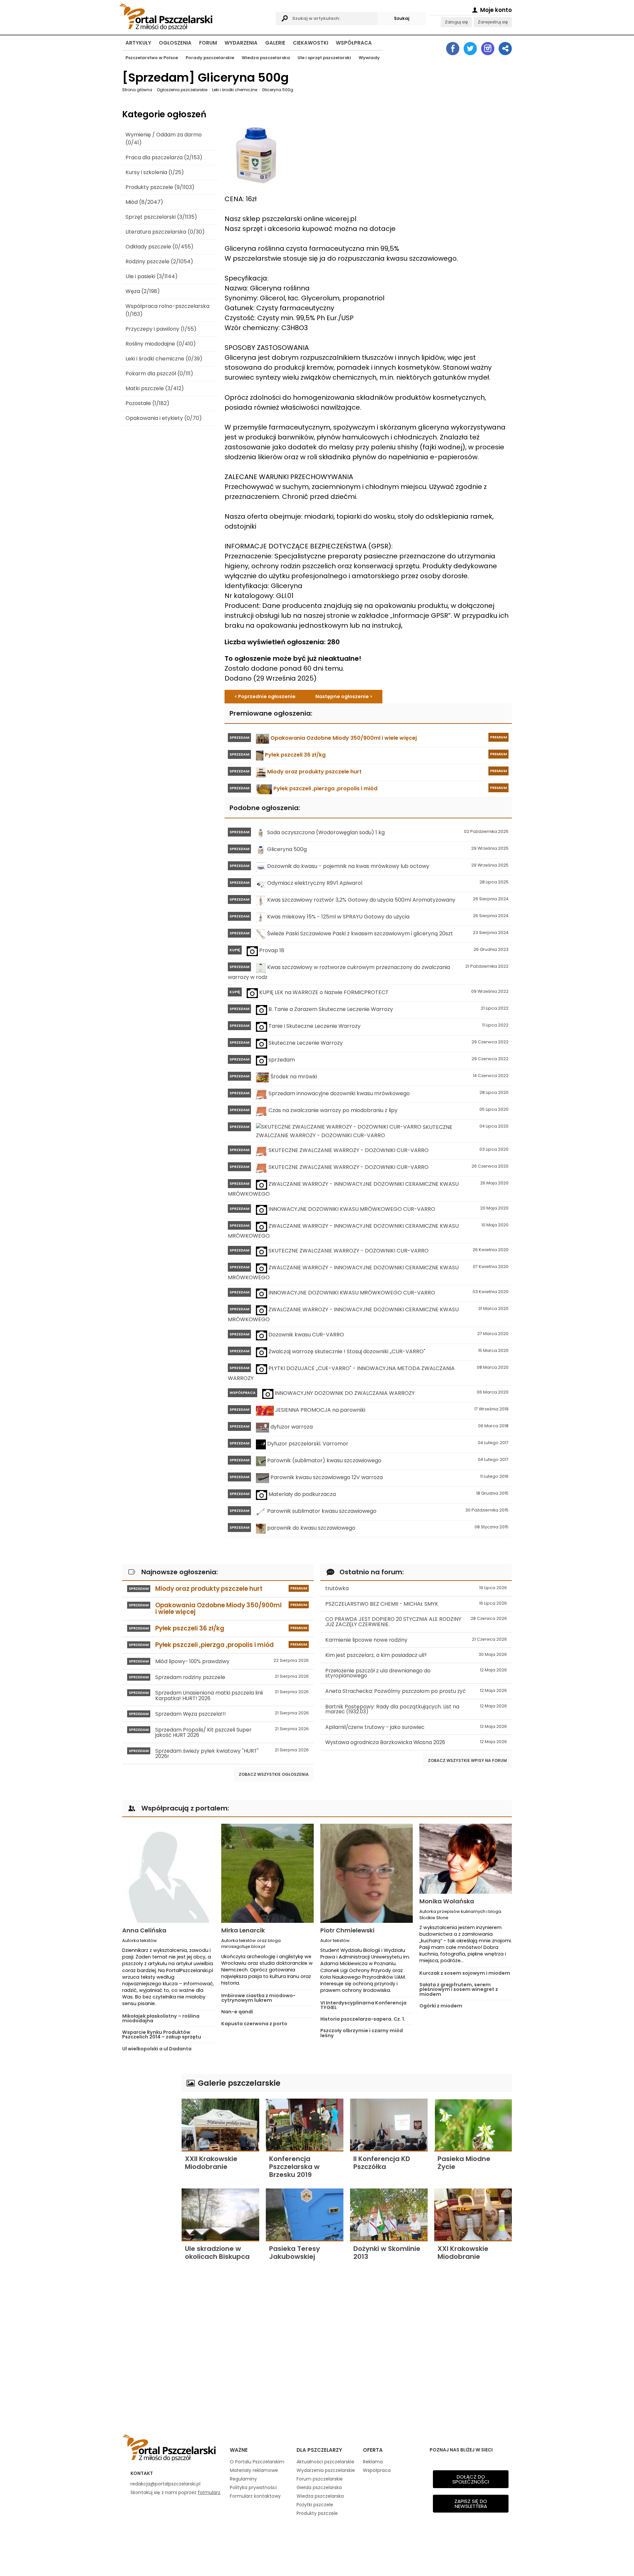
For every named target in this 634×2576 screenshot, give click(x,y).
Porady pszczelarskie (210, 58)
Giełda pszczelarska (319, 2487)
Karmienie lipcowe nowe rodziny (416, 1640)
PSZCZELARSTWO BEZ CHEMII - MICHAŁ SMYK (416, 1604)
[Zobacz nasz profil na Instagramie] (488, 49)
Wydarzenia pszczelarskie (326, 2470)
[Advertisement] (149, 2173)
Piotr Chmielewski (347, 1930)
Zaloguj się (456, 22)
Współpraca (354, 43)
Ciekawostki (311, 43)
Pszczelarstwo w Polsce (152, 58)
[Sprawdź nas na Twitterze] (470, 49)
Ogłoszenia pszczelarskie (182, 90)
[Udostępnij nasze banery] (505, 49)
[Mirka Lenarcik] (267, 1873)
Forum (208, 43)
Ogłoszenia (175, 43)
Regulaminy (243, 2479)
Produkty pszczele (317, 2513)
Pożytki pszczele (315, 2505)
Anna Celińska (144, 1930)
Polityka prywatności (253, 2487)
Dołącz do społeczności (471, 2479)
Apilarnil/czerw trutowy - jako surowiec (416, 1727)
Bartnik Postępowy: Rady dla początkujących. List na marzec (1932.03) (416, 1709)
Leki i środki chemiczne (235, 90)
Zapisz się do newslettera (471, 2504)
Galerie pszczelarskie (238, 2083)
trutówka (416, 1588)
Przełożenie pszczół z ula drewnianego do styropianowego (416, 1673)
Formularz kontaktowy (255, 2496)
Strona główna (137, 90)
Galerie (275, 43)
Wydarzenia (241, 43)
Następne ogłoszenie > (344, 696)
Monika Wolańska (447, 1901)
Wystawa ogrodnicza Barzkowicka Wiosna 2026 (416, 1742)
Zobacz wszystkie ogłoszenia (274, 1774)
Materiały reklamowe (254, 2470)
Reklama (373, 2462)
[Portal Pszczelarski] (196, 16)
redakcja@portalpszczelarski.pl (165, 2484)
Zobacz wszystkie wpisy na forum (467, 1760)
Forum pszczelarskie (320, 2479)
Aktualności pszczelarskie (325, 2462)
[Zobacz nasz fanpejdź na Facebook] (453, 49)
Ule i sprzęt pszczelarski (324, 58)
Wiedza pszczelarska (266, 58)
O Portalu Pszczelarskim (257, 2462)
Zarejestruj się (493, 22)
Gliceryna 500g (278, 90)
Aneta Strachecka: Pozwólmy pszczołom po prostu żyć (416, 1691)
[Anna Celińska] (168, 1873)
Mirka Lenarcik (243, 1930)
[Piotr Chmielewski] (367, 1873)
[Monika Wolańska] (466, 1859)
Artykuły (138, 43)
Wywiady (369, 58)
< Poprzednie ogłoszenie (265, 696)
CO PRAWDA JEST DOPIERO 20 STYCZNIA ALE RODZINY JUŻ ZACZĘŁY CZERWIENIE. (416, 1622)
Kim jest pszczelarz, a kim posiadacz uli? (416, 1655)
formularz (209, 2492)
